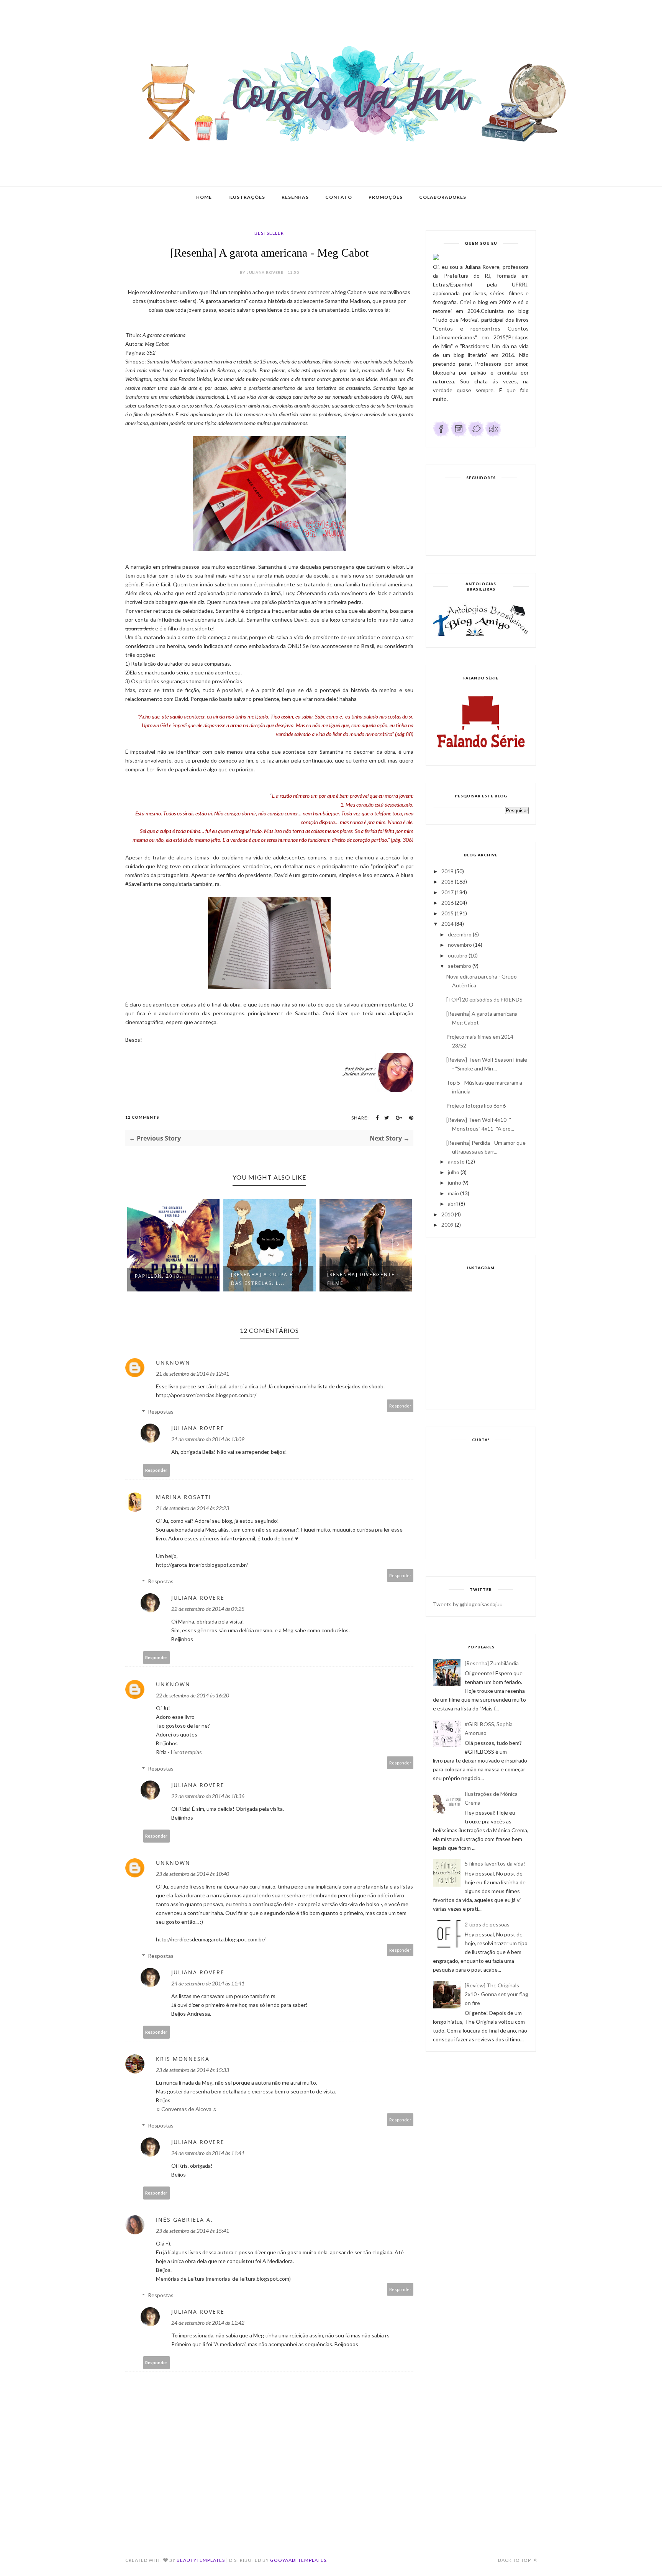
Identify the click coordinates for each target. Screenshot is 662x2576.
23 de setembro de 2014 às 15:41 (193, 2231)
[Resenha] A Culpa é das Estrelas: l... (262, 1279)
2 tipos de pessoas (487, 1924)
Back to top (515, 2560)
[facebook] (441, 435)
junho (455, 1182)
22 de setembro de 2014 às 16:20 (193, 1695)
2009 (447, 1225)
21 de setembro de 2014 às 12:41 (193, 1374)
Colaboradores (443, 197)
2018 (447, 881)
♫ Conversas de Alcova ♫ (186, 2109)
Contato (339, 197)
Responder (400, 1406)
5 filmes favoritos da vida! (495, 1863)
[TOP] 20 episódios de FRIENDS (484, 999)
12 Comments (142, 1117)
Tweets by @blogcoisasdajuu (468, 1604)
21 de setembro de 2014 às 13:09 (208, 1439)
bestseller (269, 233)
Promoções (386, 197)
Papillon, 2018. (158, 1276)
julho (454, 1172)
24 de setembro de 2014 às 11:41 (208, 1983)
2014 (447, 924)
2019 (447, 871)
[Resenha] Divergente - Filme (363, 1279)
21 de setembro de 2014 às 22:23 (193, 1508)
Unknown (173, 1362)
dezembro (460, 934)
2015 (447, 913)
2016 (447, 903)
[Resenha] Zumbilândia (492, 1663)
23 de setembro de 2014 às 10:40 (193, 1874)
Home (204, 197)
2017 (447, 892)
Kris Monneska (183, 2059)
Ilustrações (247, 197)
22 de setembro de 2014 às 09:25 (208, 1609)
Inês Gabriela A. (184, 2220)
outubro (458, 955)
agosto (456, 1161)
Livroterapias (186, 1752)
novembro (460, 945)
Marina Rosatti (184, 1497)
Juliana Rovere (198, 1428)
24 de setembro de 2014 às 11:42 (208, 2323)
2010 (447, 1214)
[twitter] (476, 435)
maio (453, 1193)
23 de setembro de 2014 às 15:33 (193, 2070)
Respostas (161, 1412)
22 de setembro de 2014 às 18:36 (208, 1796)
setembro (460, 966)
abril (453, 1204)
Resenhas (295, 197)
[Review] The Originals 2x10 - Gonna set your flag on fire (496, 1994)
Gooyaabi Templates (298, 2560)
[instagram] (459, 435)
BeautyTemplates (201, 2560)
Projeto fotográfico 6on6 (476, 1106)
